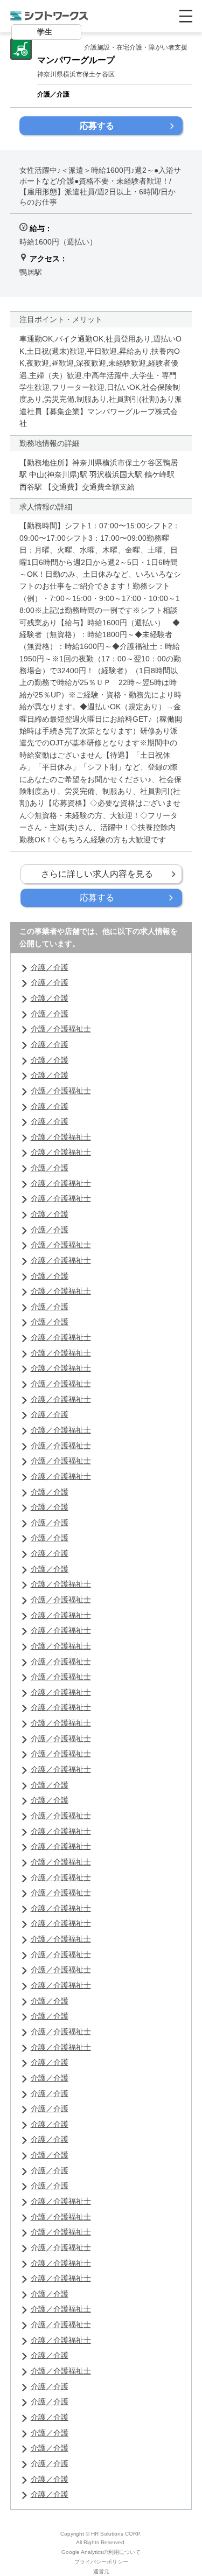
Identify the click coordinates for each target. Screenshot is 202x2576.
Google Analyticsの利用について (101, 2552)
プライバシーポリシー (101, 2562)
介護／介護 (50, 967)
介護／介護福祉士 (61, 1029)
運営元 (101, 2571)
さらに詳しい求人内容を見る (97, 874)
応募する (97, 126)
